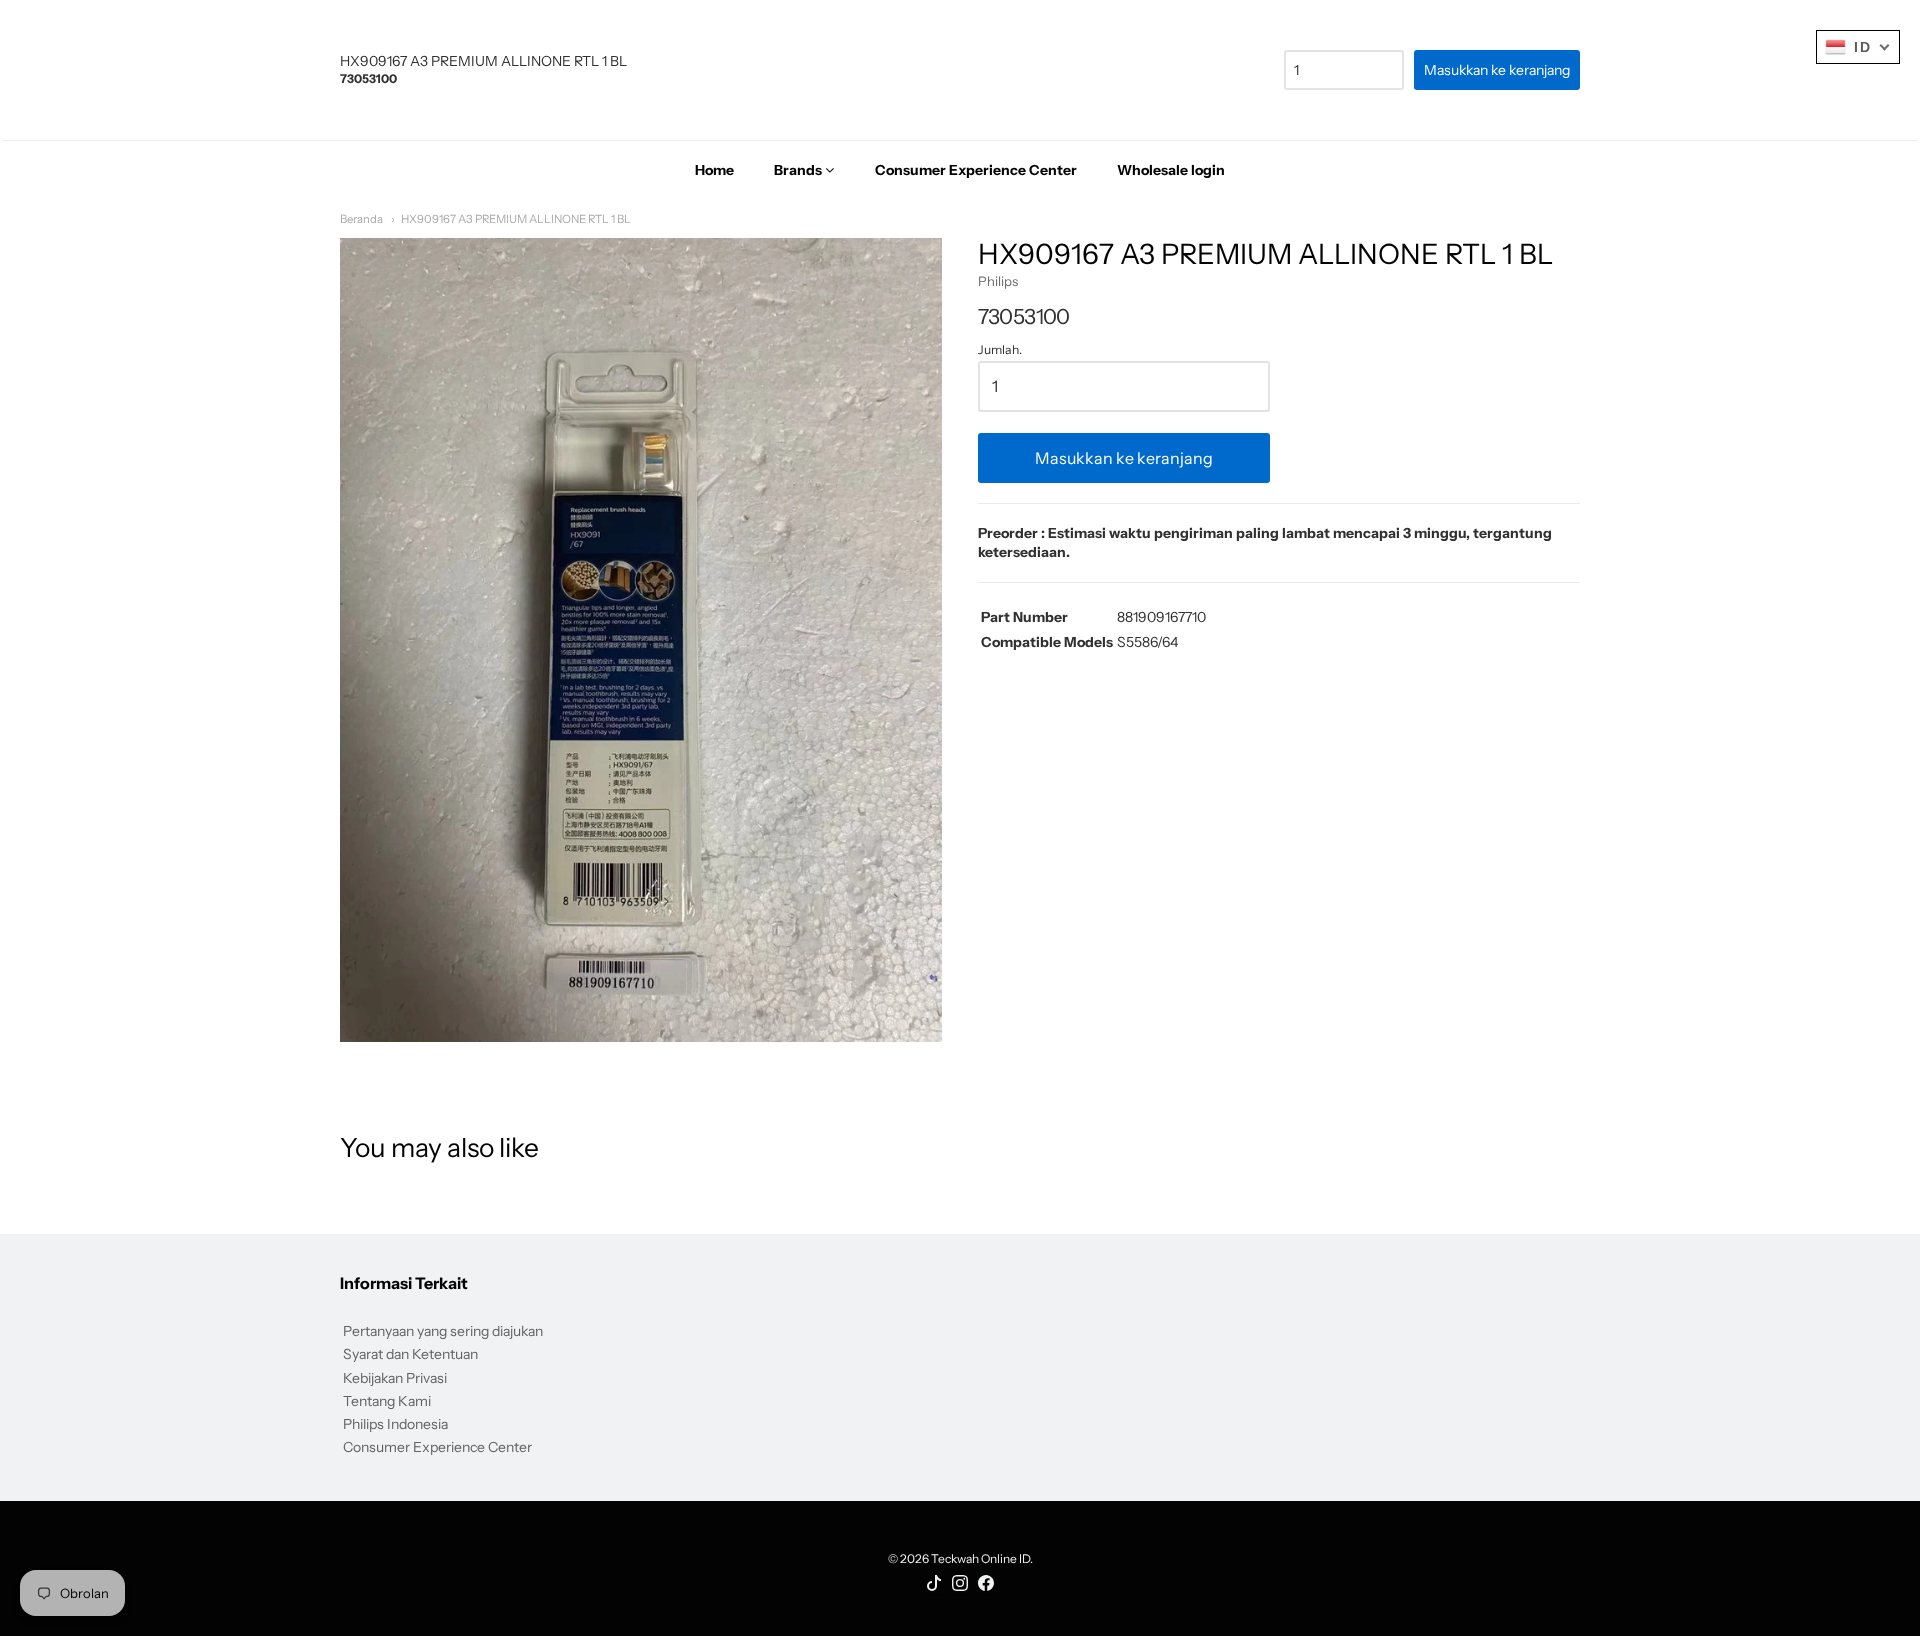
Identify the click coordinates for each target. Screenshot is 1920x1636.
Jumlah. (1000, 350)
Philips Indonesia (395, 1424)
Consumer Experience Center (437, 1447)
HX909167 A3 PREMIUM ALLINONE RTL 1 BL (516, 219)
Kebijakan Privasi (395, 1378)
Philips (998, 281)
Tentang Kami (387, 1401)
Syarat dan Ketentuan (410, 1354)
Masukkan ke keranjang (1124, 458)
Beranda (361, 219)
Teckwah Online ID (980, 1558)
